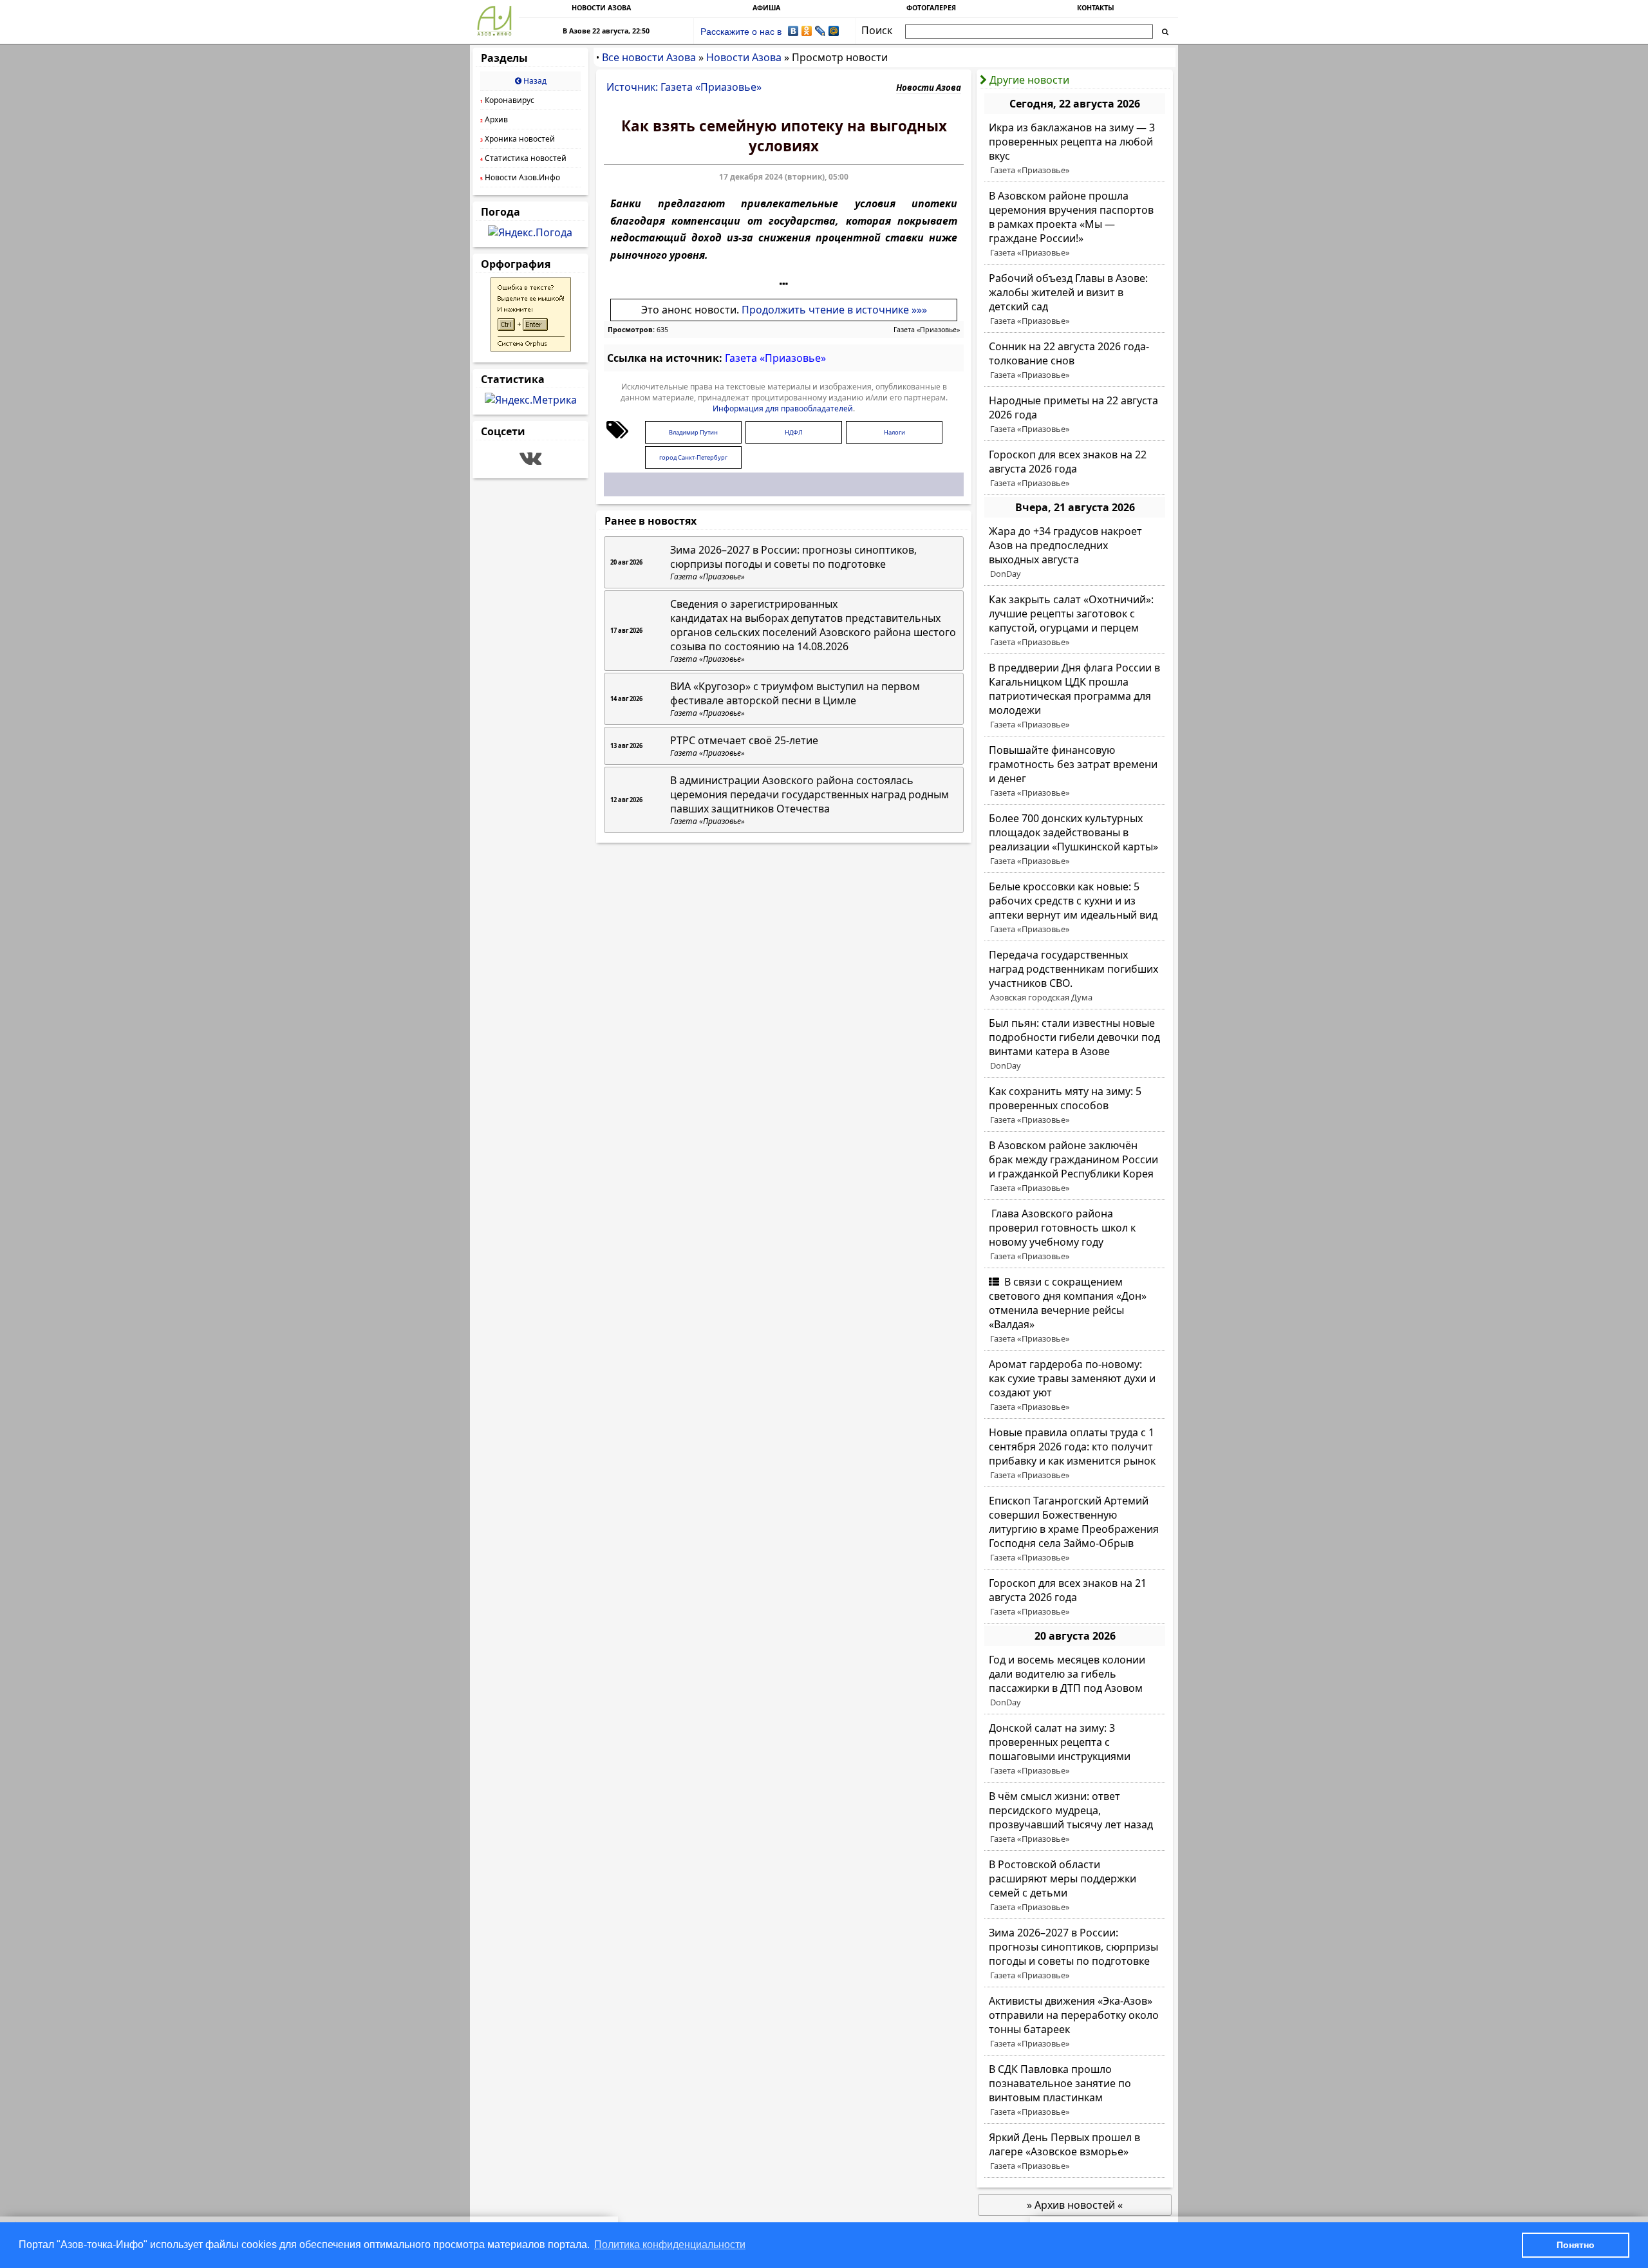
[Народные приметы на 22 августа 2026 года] (1075, 415)
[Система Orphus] (531, 348)
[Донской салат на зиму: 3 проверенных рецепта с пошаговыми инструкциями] (1075, 1749)
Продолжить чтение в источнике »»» (834, 310)
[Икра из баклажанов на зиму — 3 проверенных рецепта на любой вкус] (1075, 149)
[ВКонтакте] (793, 31)
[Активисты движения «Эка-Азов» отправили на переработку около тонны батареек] (1075, 2022)
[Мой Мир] (834, 31)
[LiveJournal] (820, 31)
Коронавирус (507, 100)
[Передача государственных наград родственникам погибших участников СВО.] (1075, 976)
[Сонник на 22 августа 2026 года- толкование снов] (1075, 361)
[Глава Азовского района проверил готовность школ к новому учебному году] (1075, 1235)
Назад (534, 81)
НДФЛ (794, 432)
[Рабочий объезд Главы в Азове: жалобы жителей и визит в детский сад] (1075, 299)
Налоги (894, 432)
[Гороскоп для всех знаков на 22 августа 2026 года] (1075, 469)
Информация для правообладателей (783, 408)
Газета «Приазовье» (927, 330)
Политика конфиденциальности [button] (670, 2245)
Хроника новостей (518, 139)
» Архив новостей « (1075, 2205)
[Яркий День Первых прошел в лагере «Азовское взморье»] (1075, 2151)
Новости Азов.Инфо (520, 177)
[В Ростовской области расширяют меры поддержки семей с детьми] (1075, 1886)
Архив (494, 119)
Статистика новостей (523, 158)
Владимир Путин (693, 432)
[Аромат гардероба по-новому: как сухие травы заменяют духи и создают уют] (1075, 1385)
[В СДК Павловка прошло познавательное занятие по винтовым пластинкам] (1075, 2090)
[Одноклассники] (807, 31)
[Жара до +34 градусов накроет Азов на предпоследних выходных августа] (1075, 552)
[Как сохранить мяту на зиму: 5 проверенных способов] (1075, 1105)
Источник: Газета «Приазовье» (684, 87)
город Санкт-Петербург (693, 457)
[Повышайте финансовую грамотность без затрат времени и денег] (1075, 771)
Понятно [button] (1576, 2245)
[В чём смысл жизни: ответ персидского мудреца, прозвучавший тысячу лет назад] (1075, 1817)
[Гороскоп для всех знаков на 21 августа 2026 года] (1075, 1597)
